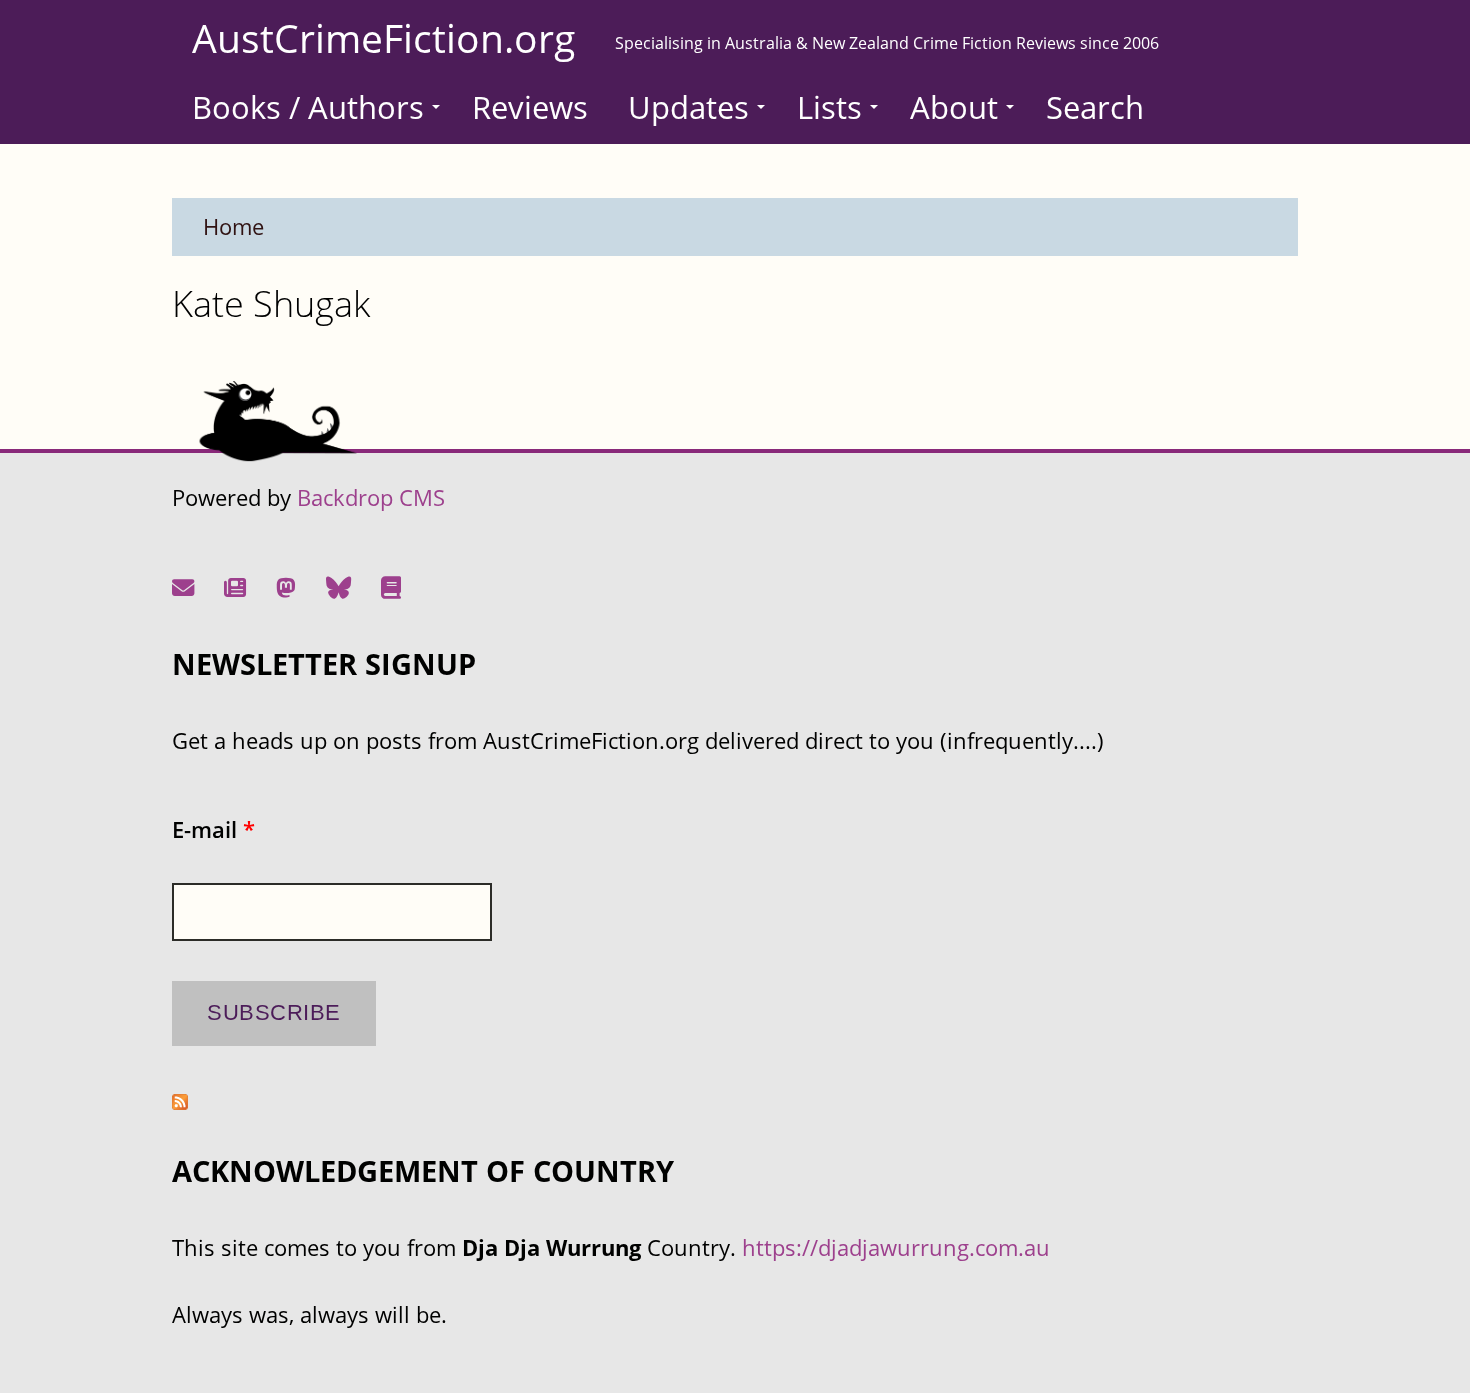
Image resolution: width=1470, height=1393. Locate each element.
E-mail (213, 829)
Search (1095, 107)
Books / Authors (308, 107)
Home (233, 226)
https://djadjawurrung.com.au (896, 1247)
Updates (688, 107)
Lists (829, 107)
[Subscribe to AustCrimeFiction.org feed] (180, 1101)
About (954, 107)
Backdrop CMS (371, 497)
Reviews (530, 107)
